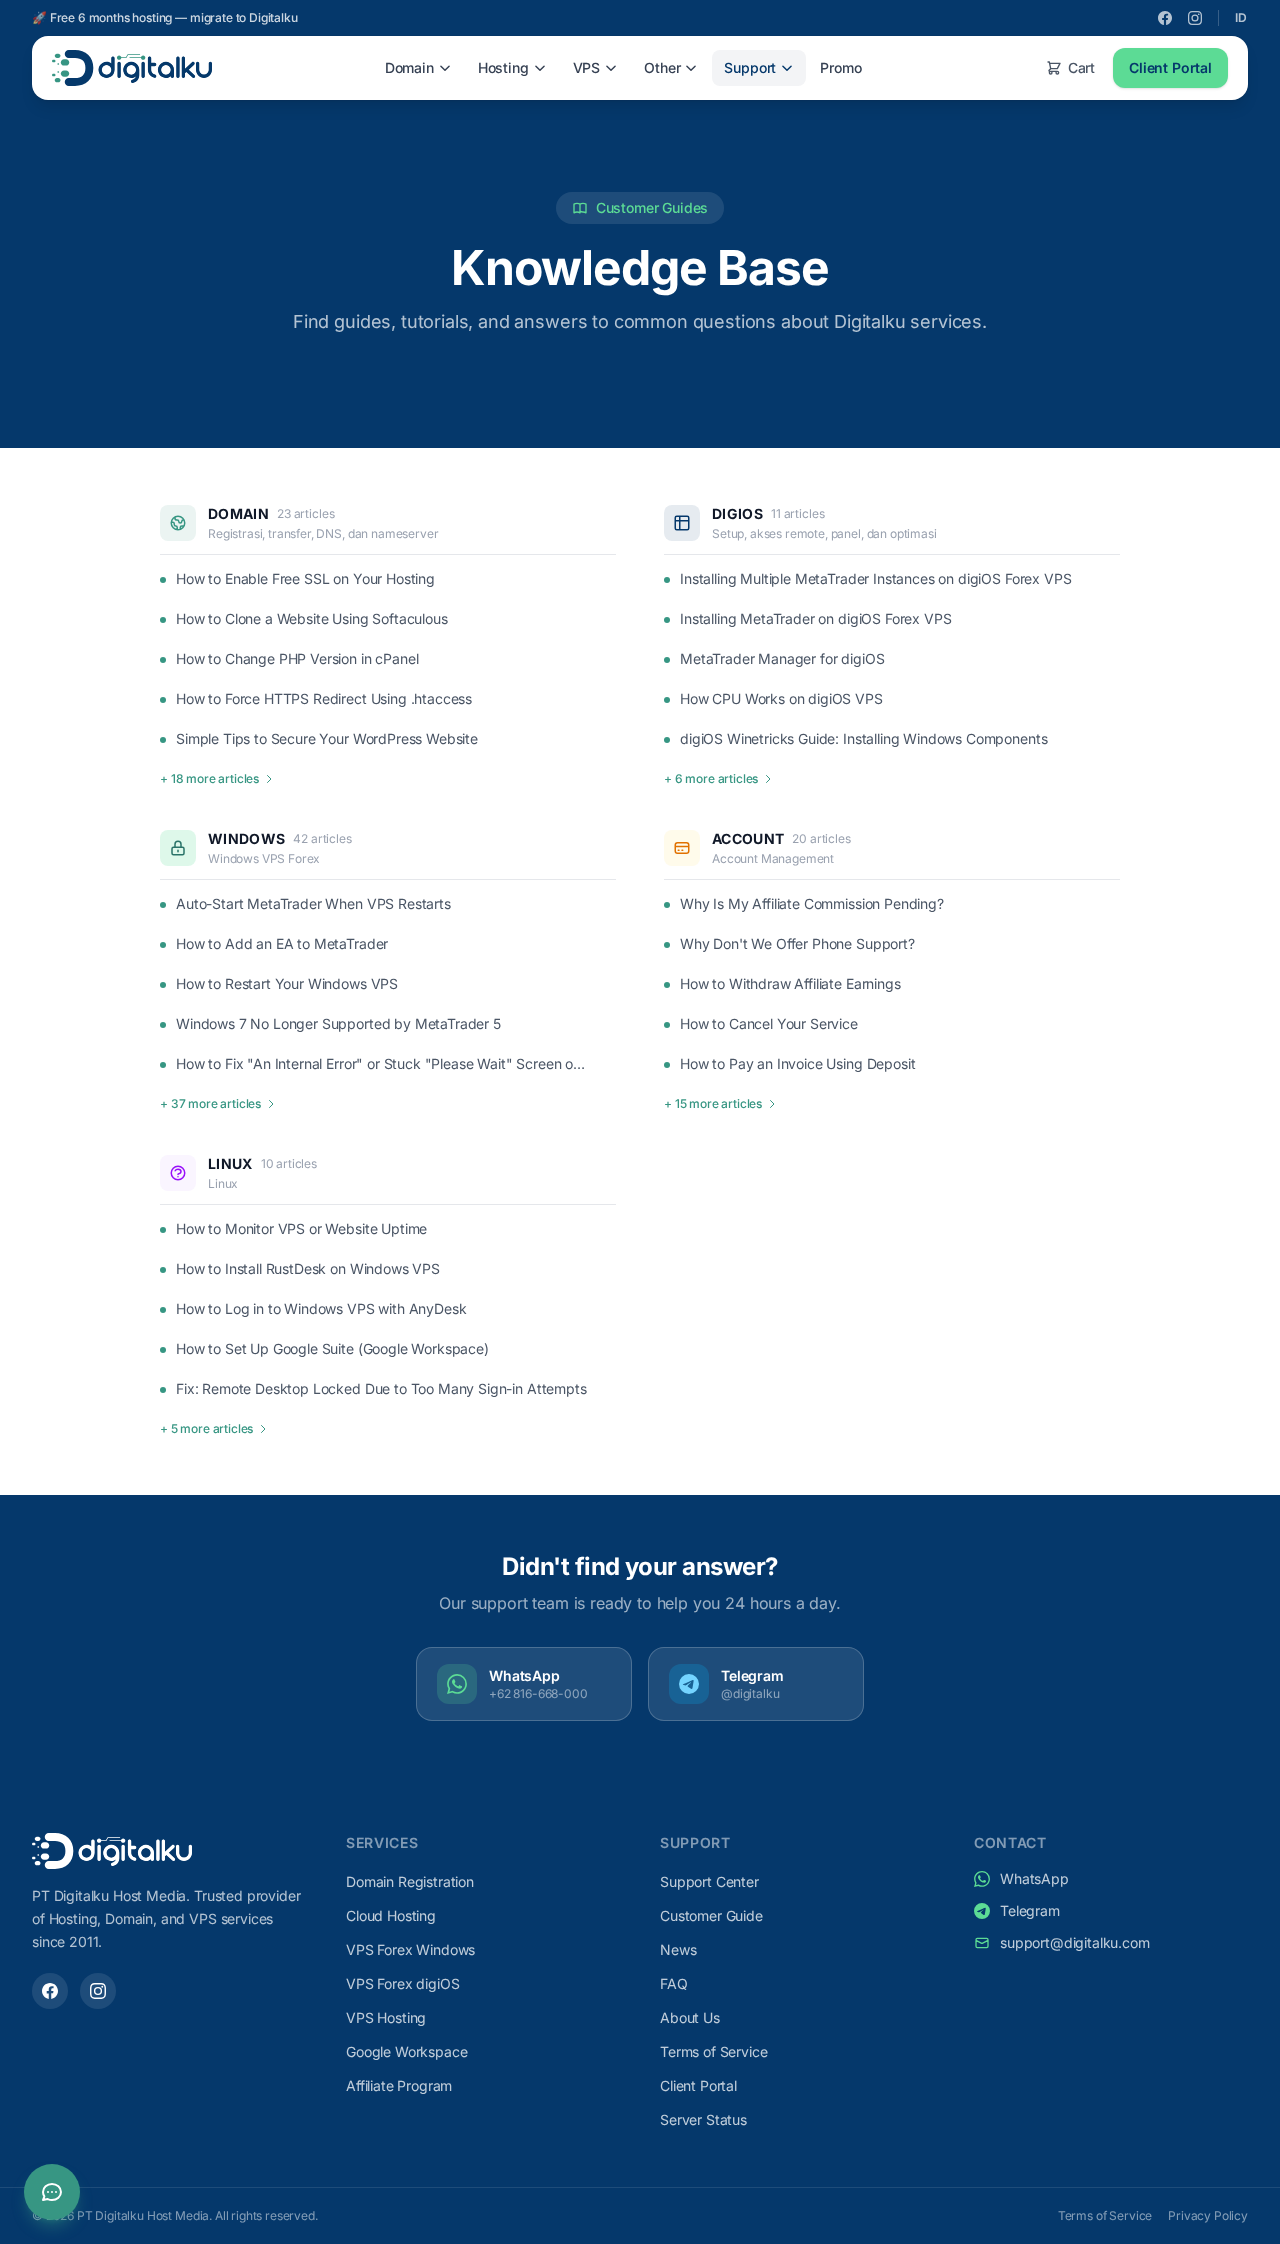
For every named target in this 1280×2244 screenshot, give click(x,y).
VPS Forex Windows (410, 1949)
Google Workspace (406, 2051)
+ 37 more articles (210, 1103)
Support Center (709, 1881)
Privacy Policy (1208, 2215)
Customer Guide (711, 1915)
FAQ (674, 1983)
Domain (409, 67)
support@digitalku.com (1075, 1942)
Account (748, 838)
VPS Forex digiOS (402, 1983)
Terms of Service (713, 2051)
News (678, 1949)
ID (1241, 17)
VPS (587, 67)
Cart (1081, 67)
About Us (690, 2017)
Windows (246, 838)
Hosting (503, 67)
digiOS (737, 513)
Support (750, 67)
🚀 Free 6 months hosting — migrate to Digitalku (165, 17)
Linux (230, 1163)
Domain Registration (410, 1881)
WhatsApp (1034, 1878)
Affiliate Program (399, 2085)
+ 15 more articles (713, 1103)
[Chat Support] (52, 2192)
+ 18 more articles (209, 778)
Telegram (1030, 1910)
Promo (840, 67)
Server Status (703, 2119)
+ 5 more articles (206, 1428)
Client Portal (1170, 67)
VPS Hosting (386, 2017)
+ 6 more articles (711, 778)
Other (662, 67)
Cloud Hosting (391, 1915)
